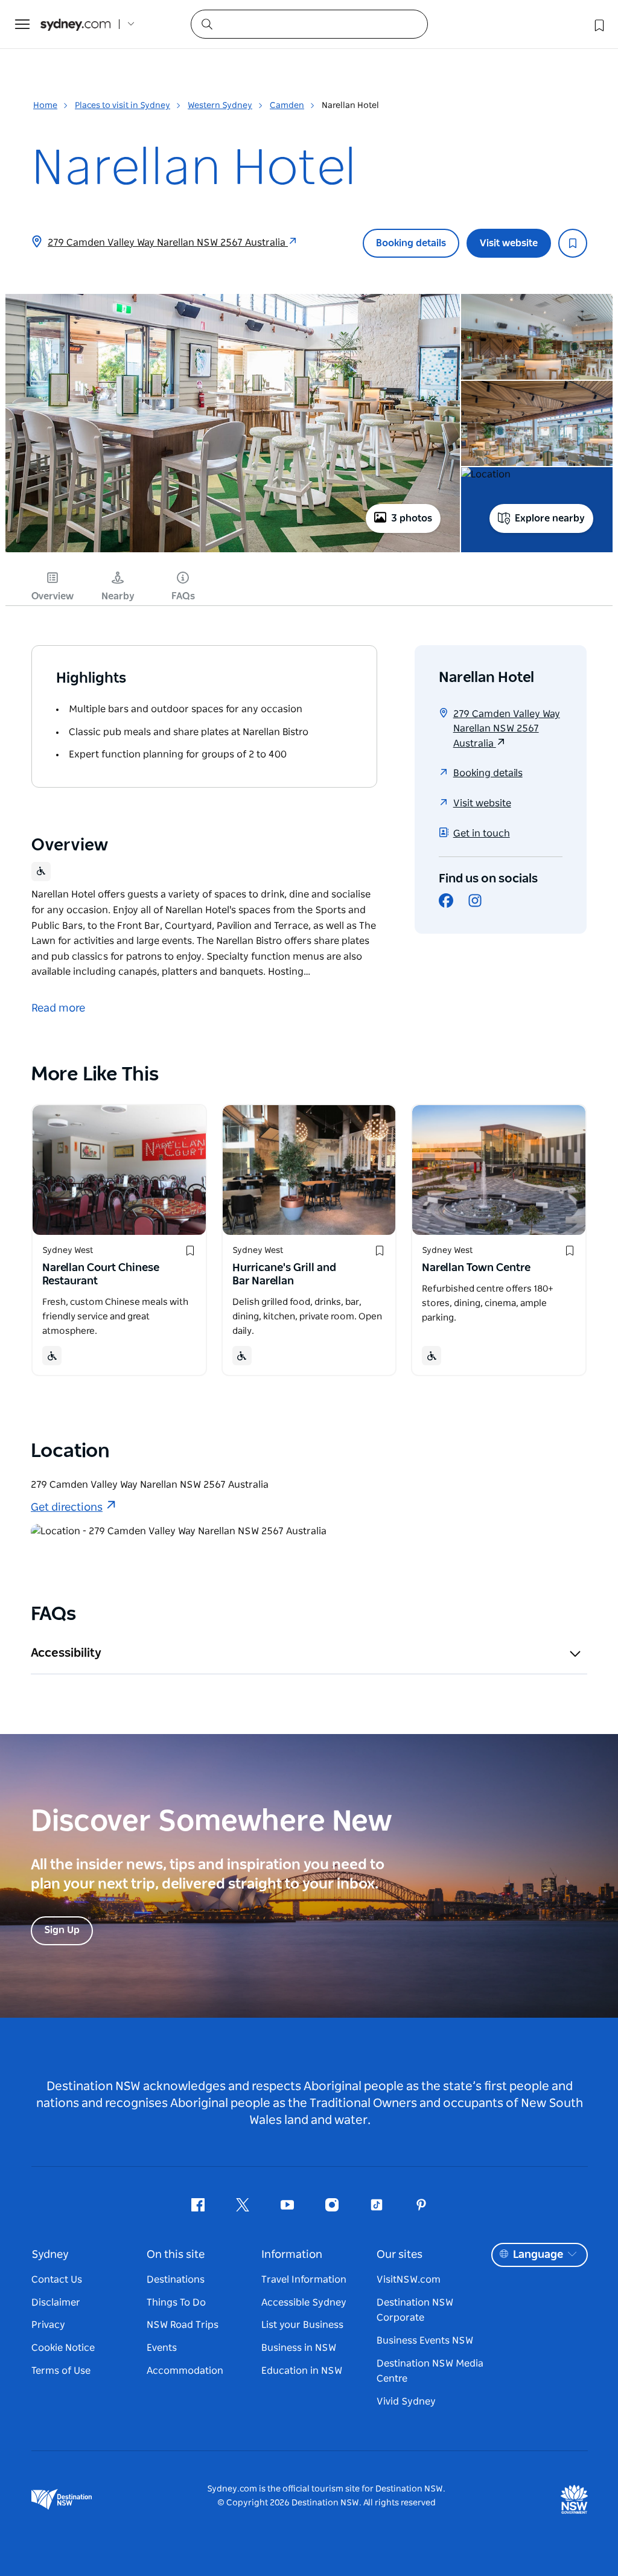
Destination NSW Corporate (415, 2310)
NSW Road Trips (183, 2325)
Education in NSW (302, 2371)
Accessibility (66, 1653)
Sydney (50, 2255)
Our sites (400, 2255)
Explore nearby (550, 518)
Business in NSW (299, 2348)
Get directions (67, 1508)
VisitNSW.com (409, 2280)
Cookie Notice (63, 2348)
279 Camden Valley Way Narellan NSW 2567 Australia (168, 243)
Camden (287, 106)
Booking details (411, 243)
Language (538, 2255)
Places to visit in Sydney (123, 106)
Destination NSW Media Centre (430, 2371)
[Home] (75, 24)
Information (292, 2255)
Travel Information (304, 2280)
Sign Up (62, 1930)
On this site (176, 2255)
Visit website (509, 243)
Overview (53, 596)
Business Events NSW (425, 2341)
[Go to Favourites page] (598, 24)
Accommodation (185, 2371)
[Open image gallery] (233, 551)
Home (45, 106)
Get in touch (482, 834)
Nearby (118, 596)
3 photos (412, 518)
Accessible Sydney (304, 2303)
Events (162, 2348)
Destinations (176, 2280)
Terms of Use (61, 2371)
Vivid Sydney (406, 2402)
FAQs (183, 596)
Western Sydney (220, 106)
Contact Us (57, 2280)
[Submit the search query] (206, 24)
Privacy (48, 2325)
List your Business (302, 2325)
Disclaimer (56, 2303)
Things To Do (176, 2303)
